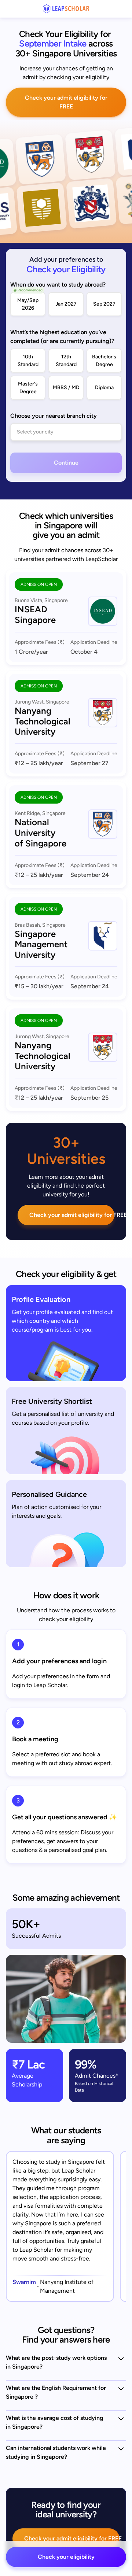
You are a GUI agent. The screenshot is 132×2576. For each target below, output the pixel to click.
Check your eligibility (66, 2557)
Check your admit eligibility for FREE (66, 102)
